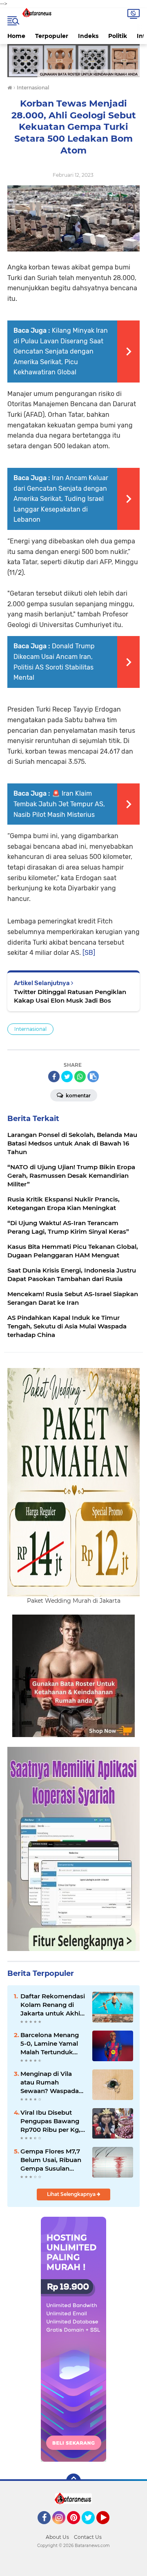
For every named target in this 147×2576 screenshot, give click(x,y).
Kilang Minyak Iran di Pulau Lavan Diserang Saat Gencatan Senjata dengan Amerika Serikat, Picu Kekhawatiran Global (61, 351)
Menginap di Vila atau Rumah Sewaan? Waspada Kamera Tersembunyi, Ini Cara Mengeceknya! (51, 2082)
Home (16, 36)
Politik (118, 36)
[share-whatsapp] (80, 1077)
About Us (57, 2537)
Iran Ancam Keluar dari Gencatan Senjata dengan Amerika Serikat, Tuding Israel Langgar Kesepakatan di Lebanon (61, 499)
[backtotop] (73, 2481)
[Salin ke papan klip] (93, 1077)
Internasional (30, 1029)
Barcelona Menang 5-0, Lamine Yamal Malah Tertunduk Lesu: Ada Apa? (50, 2044)
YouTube (108, 2528)
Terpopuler (52, 36)
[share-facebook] (54, 1077)
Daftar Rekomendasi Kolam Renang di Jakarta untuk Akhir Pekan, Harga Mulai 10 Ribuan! (53, 2005)
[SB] (89, 953)
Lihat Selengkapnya (72, 2194)
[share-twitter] (67, 1077)
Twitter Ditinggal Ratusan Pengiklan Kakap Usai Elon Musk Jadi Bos (70, 996)
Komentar (78, 1096)
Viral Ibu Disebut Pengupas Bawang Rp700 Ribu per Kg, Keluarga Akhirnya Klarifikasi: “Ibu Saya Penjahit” (52, 2121)
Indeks (88, 36)
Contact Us (88, 2537)
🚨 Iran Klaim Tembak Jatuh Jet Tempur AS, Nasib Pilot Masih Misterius (59, 804)
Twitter (92, 2528)
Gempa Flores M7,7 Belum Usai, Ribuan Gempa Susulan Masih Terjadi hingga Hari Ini (52, 2160)
